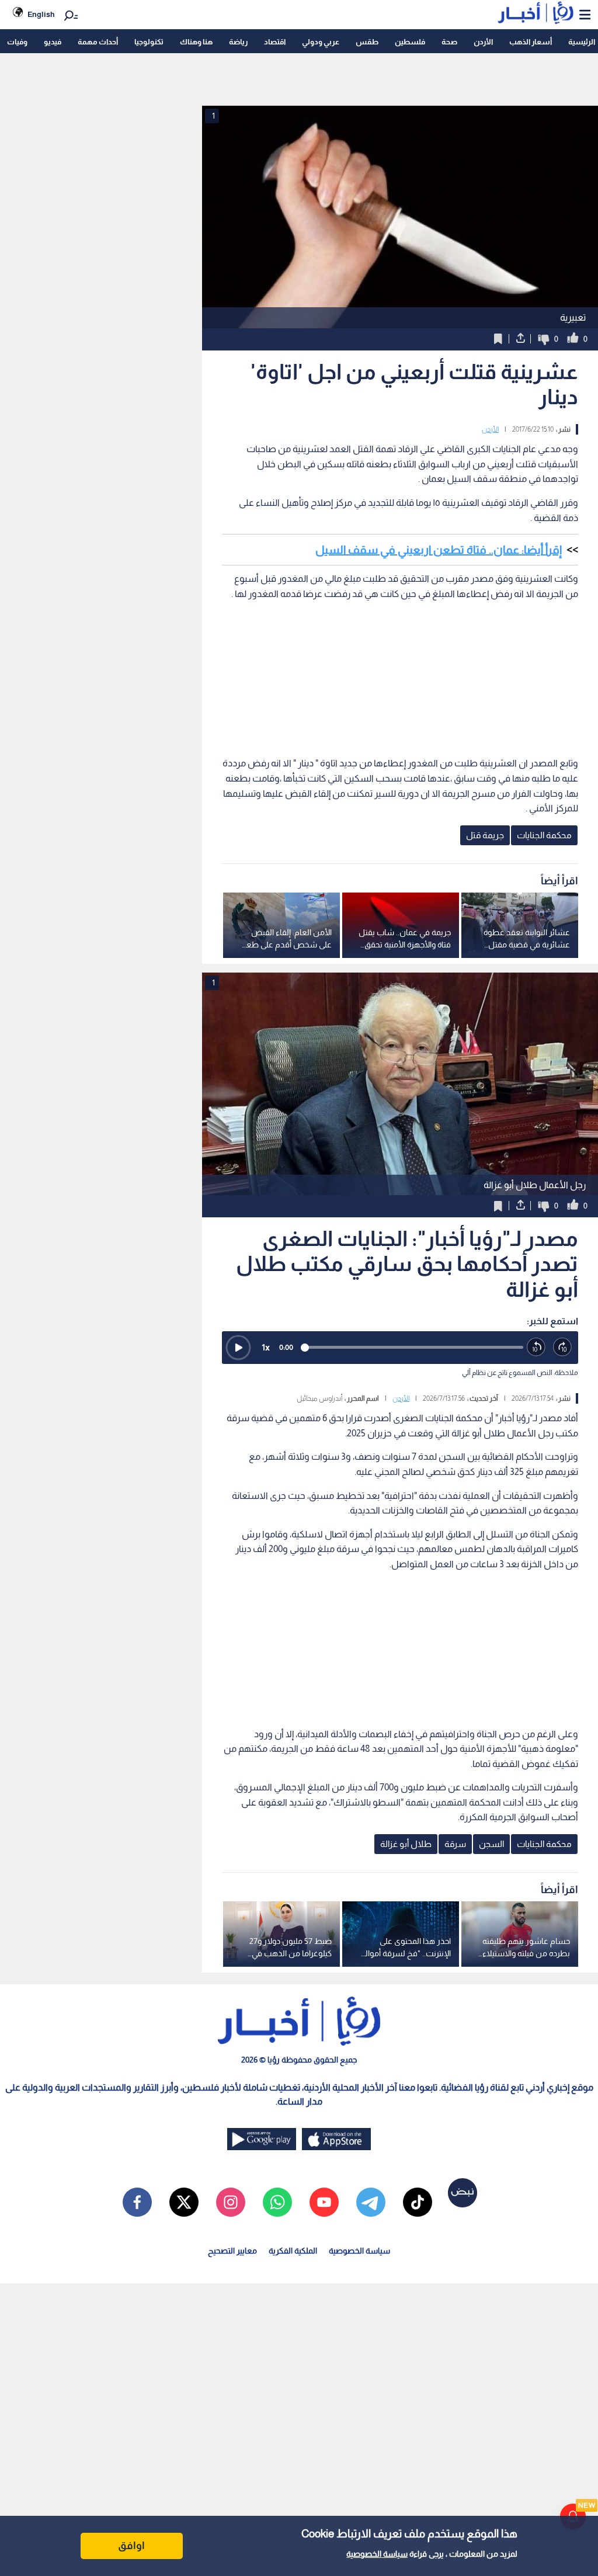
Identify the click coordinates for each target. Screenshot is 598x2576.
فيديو (53, 42)
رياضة (238, 42)
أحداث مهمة (98, 42)
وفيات (17, 42)
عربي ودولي (321, 42)
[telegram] (371, 2202)
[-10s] (536, 1347)
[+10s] (563, 1347)
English (41, 14)
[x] (184, 2202)
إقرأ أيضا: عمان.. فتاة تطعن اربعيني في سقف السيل (439, 550)
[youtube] (324, 2202)
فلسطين (410, 42)
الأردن (483, 42)
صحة (449, 42)
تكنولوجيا (149, 42)
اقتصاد (275, 42)
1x (266, 1347)
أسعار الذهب (531, 42)
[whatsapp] (277, 2202)
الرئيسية (582, 42)
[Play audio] (238, 1348)
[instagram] (231, 2202)
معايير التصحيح (232, 2251)
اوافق (131, 2546)
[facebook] (137, 2202)
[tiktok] (418, 2202)
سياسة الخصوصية (377, 2554)
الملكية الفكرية (293, 2251)
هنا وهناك (196, 42)
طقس (367, 42)
